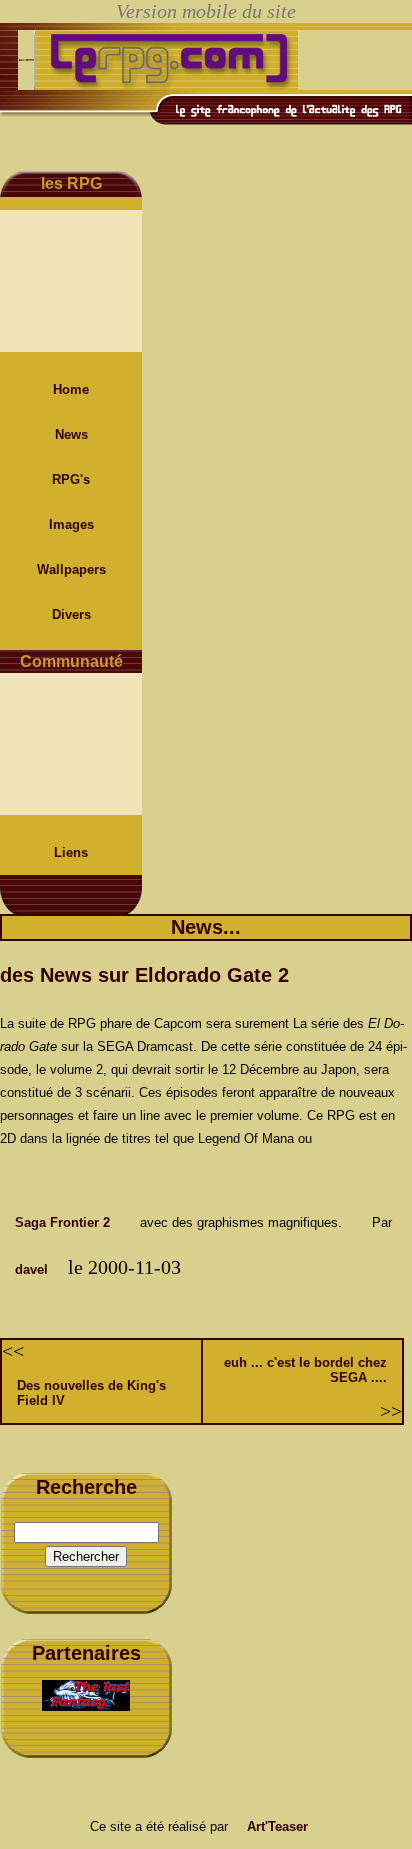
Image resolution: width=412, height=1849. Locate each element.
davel (31, 1269)
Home (71, 389)
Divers (71, 614)
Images (71, 524)
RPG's (71, 479)
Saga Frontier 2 (62, 1222)
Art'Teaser (277, 1826)
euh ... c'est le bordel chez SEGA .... (305, 1370)
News (71, 434)
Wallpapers (71, 569)
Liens (71, 852)
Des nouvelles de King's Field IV (91, 1393)
